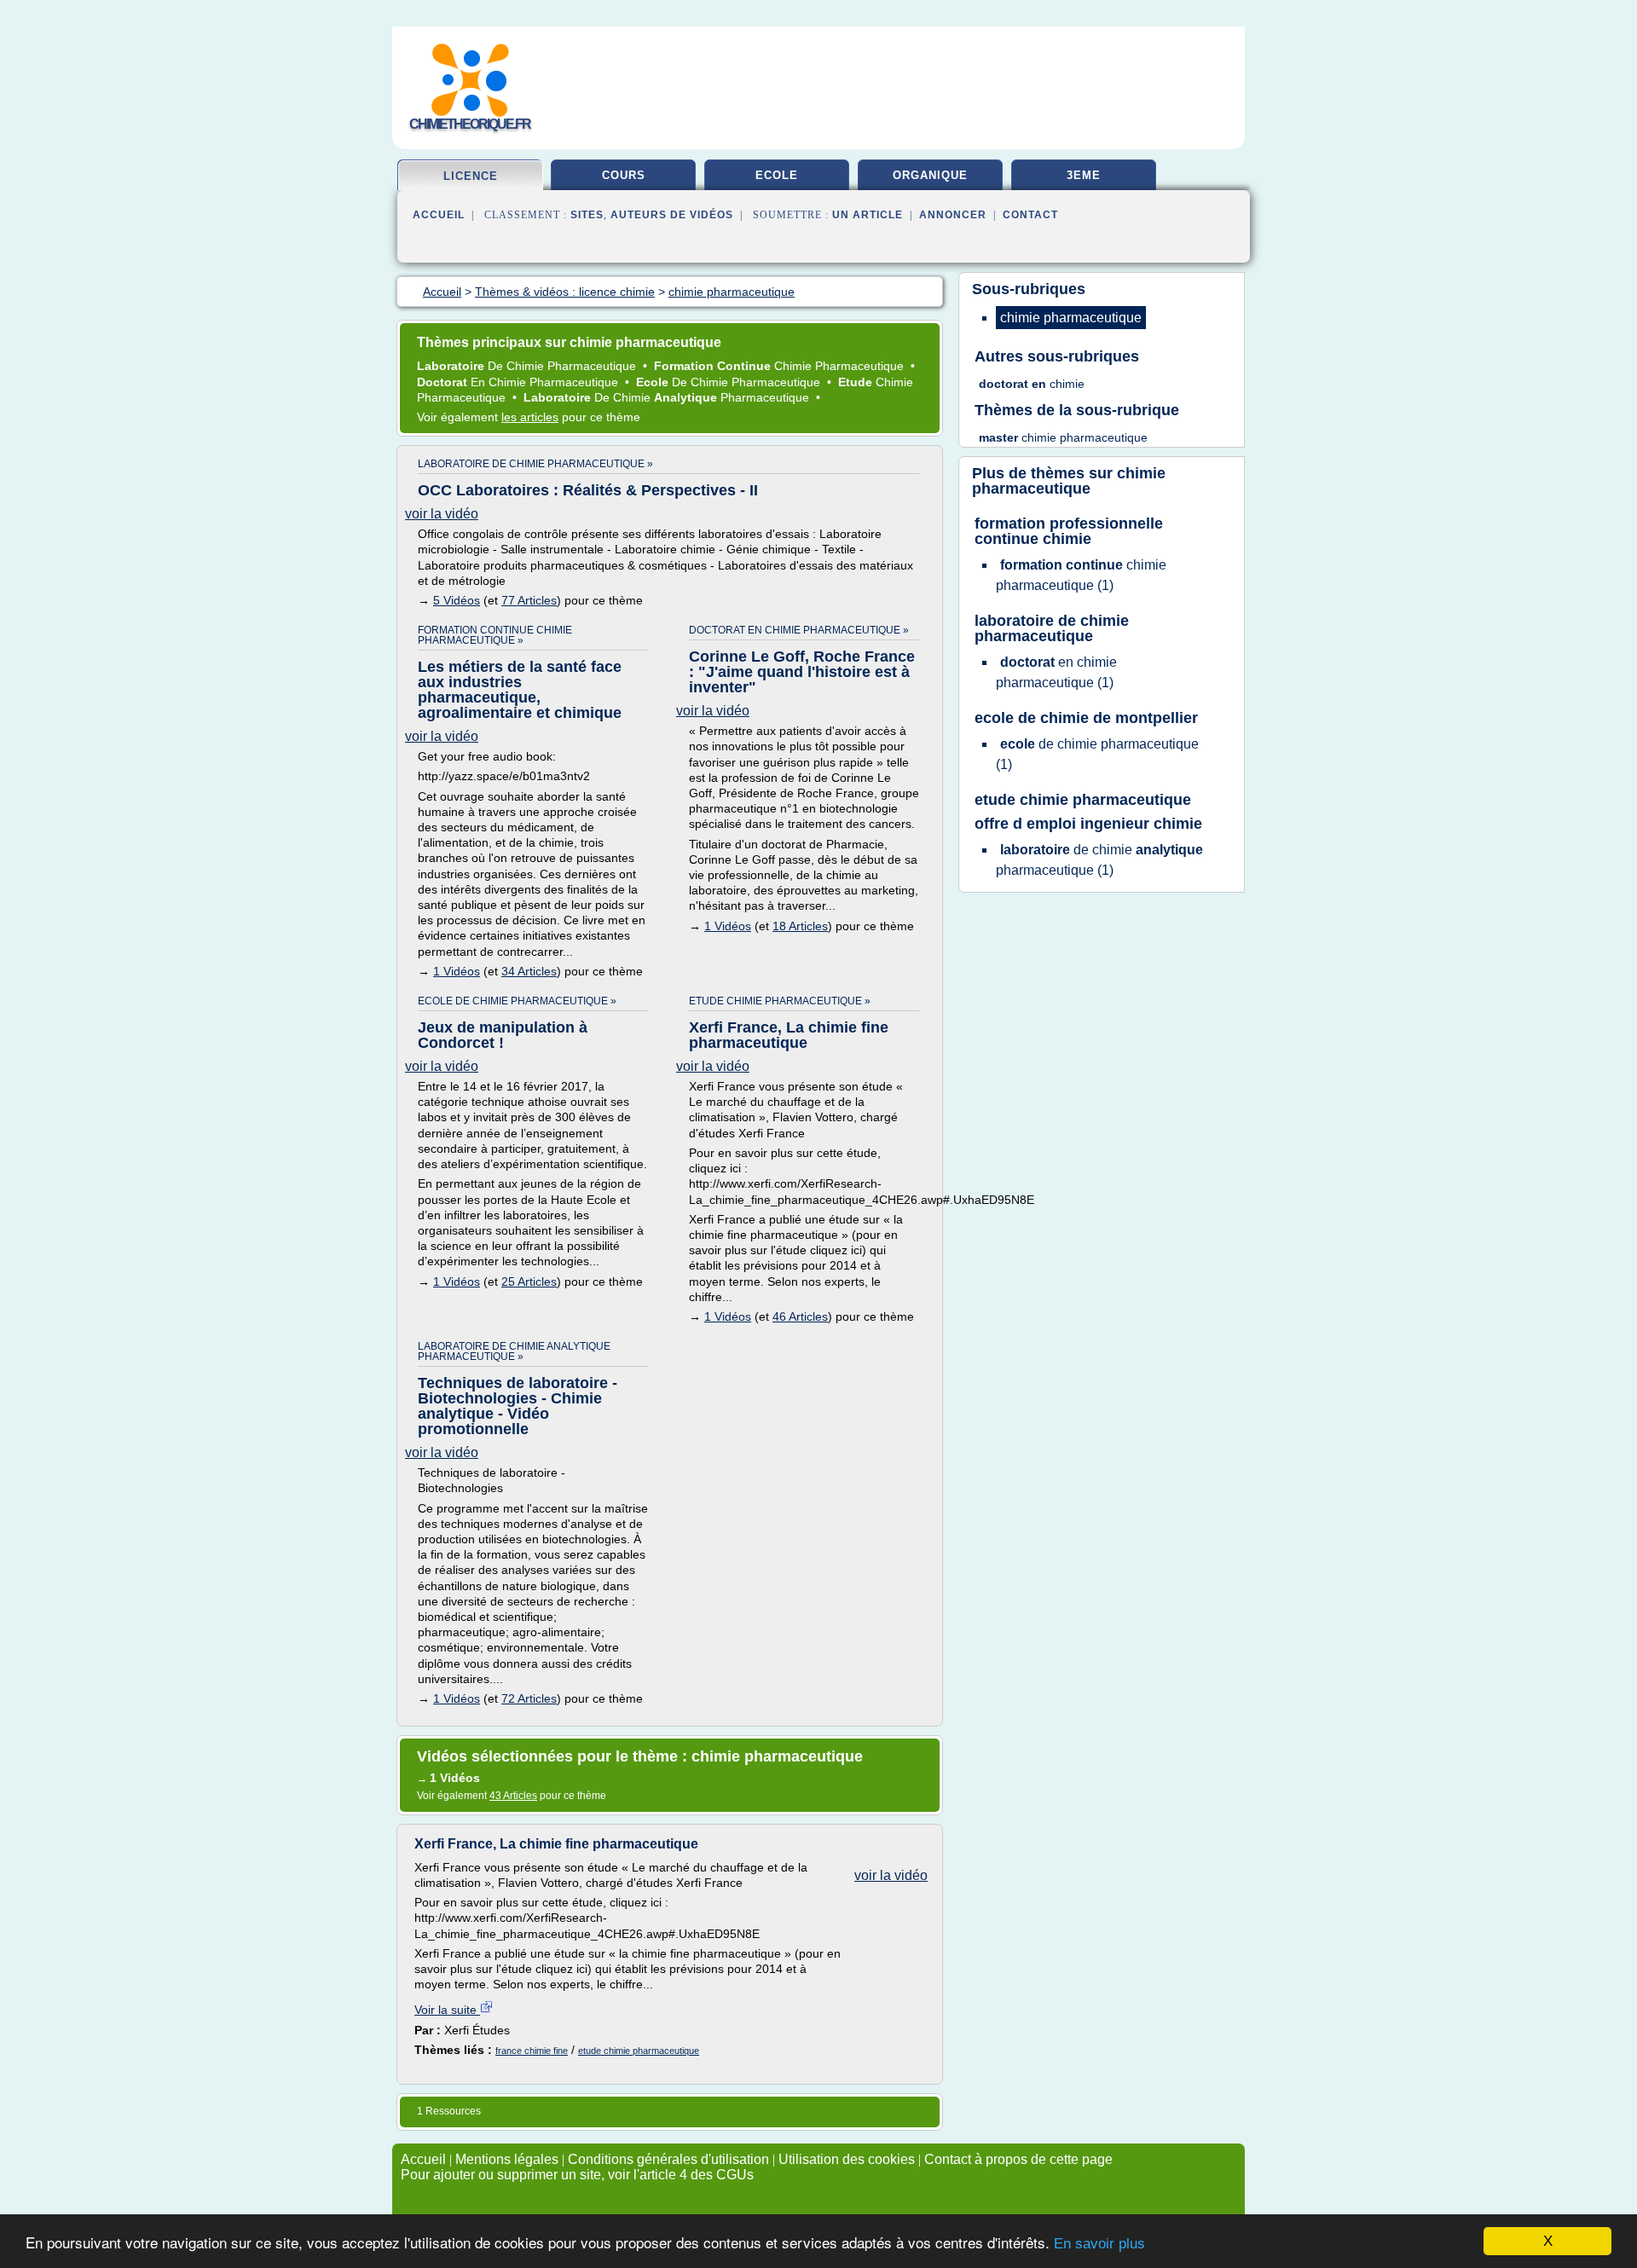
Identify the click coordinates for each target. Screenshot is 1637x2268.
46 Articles (800, 1316)
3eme (1084, 175)
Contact (1030, 215)
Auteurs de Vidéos (672, 215)
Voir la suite (447, 2010)
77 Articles (529, 600)
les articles (530, 417)
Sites (587, 215)
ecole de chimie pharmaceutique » (517, 1001)
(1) (1081, 575)
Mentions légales (507, 2159)
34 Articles (529, 971)
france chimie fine (532, 2051)
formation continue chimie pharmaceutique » (495, 635)
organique (930, 175)
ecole (777, 175)
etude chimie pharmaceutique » (780, 1001)
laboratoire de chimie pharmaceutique (1052, 628)
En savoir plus (1099, 2244)
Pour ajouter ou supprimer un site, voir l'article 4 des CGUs (577, 2175)
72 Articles (529, 1698)
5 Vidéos (457, 600)
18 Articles (800, 926)
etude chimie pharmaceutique (639, 2051)
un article (868, 215)
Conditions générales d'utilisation (668, 2159)
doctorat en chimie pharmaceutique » (799, 630)
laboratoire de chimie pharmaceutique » (535, 464)
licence (471, 176)
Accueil (439, 215)
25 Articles (529, 1282)
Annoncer (953, 215)
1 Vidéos (457, 971)
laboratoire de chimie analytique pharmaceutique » (514, 1351)
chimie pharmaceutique (1069, 481)
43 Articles (513, 1796)
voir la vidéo (442, 514)
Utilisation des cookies (847, 2159)
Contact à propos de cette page (1018, 2159)
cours (624, 175)
